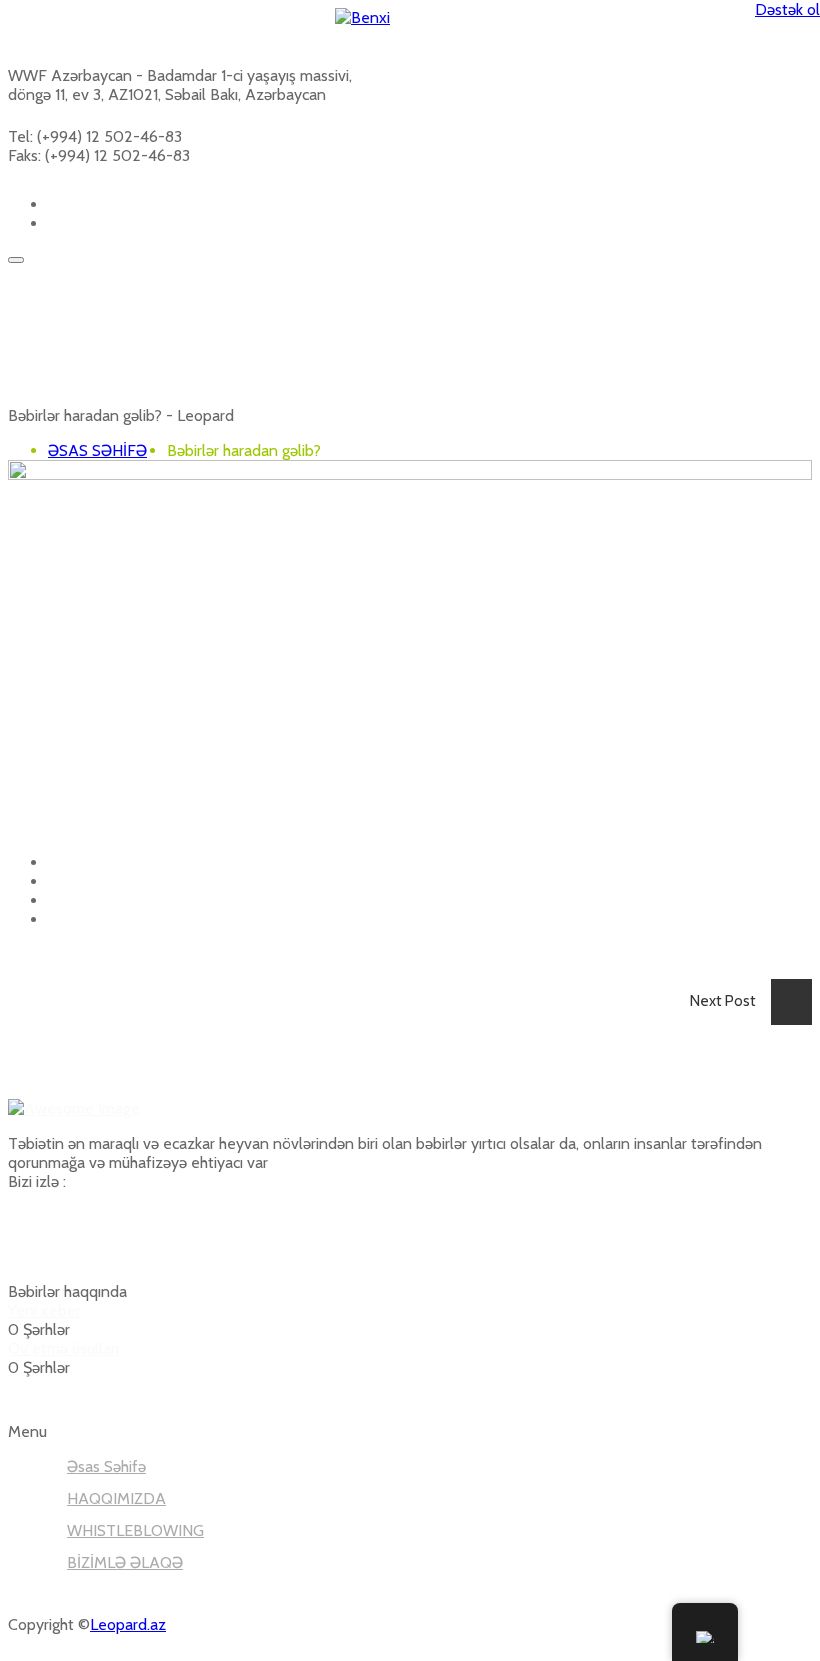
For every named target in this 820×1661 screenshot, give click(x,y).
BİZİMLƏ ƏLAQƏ (125, 1562)
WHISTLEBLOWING (135, 1530)
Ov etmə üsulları (63, 1348)
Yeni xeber (44, 1310)
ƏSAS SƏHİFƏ (97, 450)
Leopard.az (128, 1624)
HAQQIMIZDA (116, 1498)
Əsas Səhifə (106, 1466)
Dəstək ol (787, 9)
